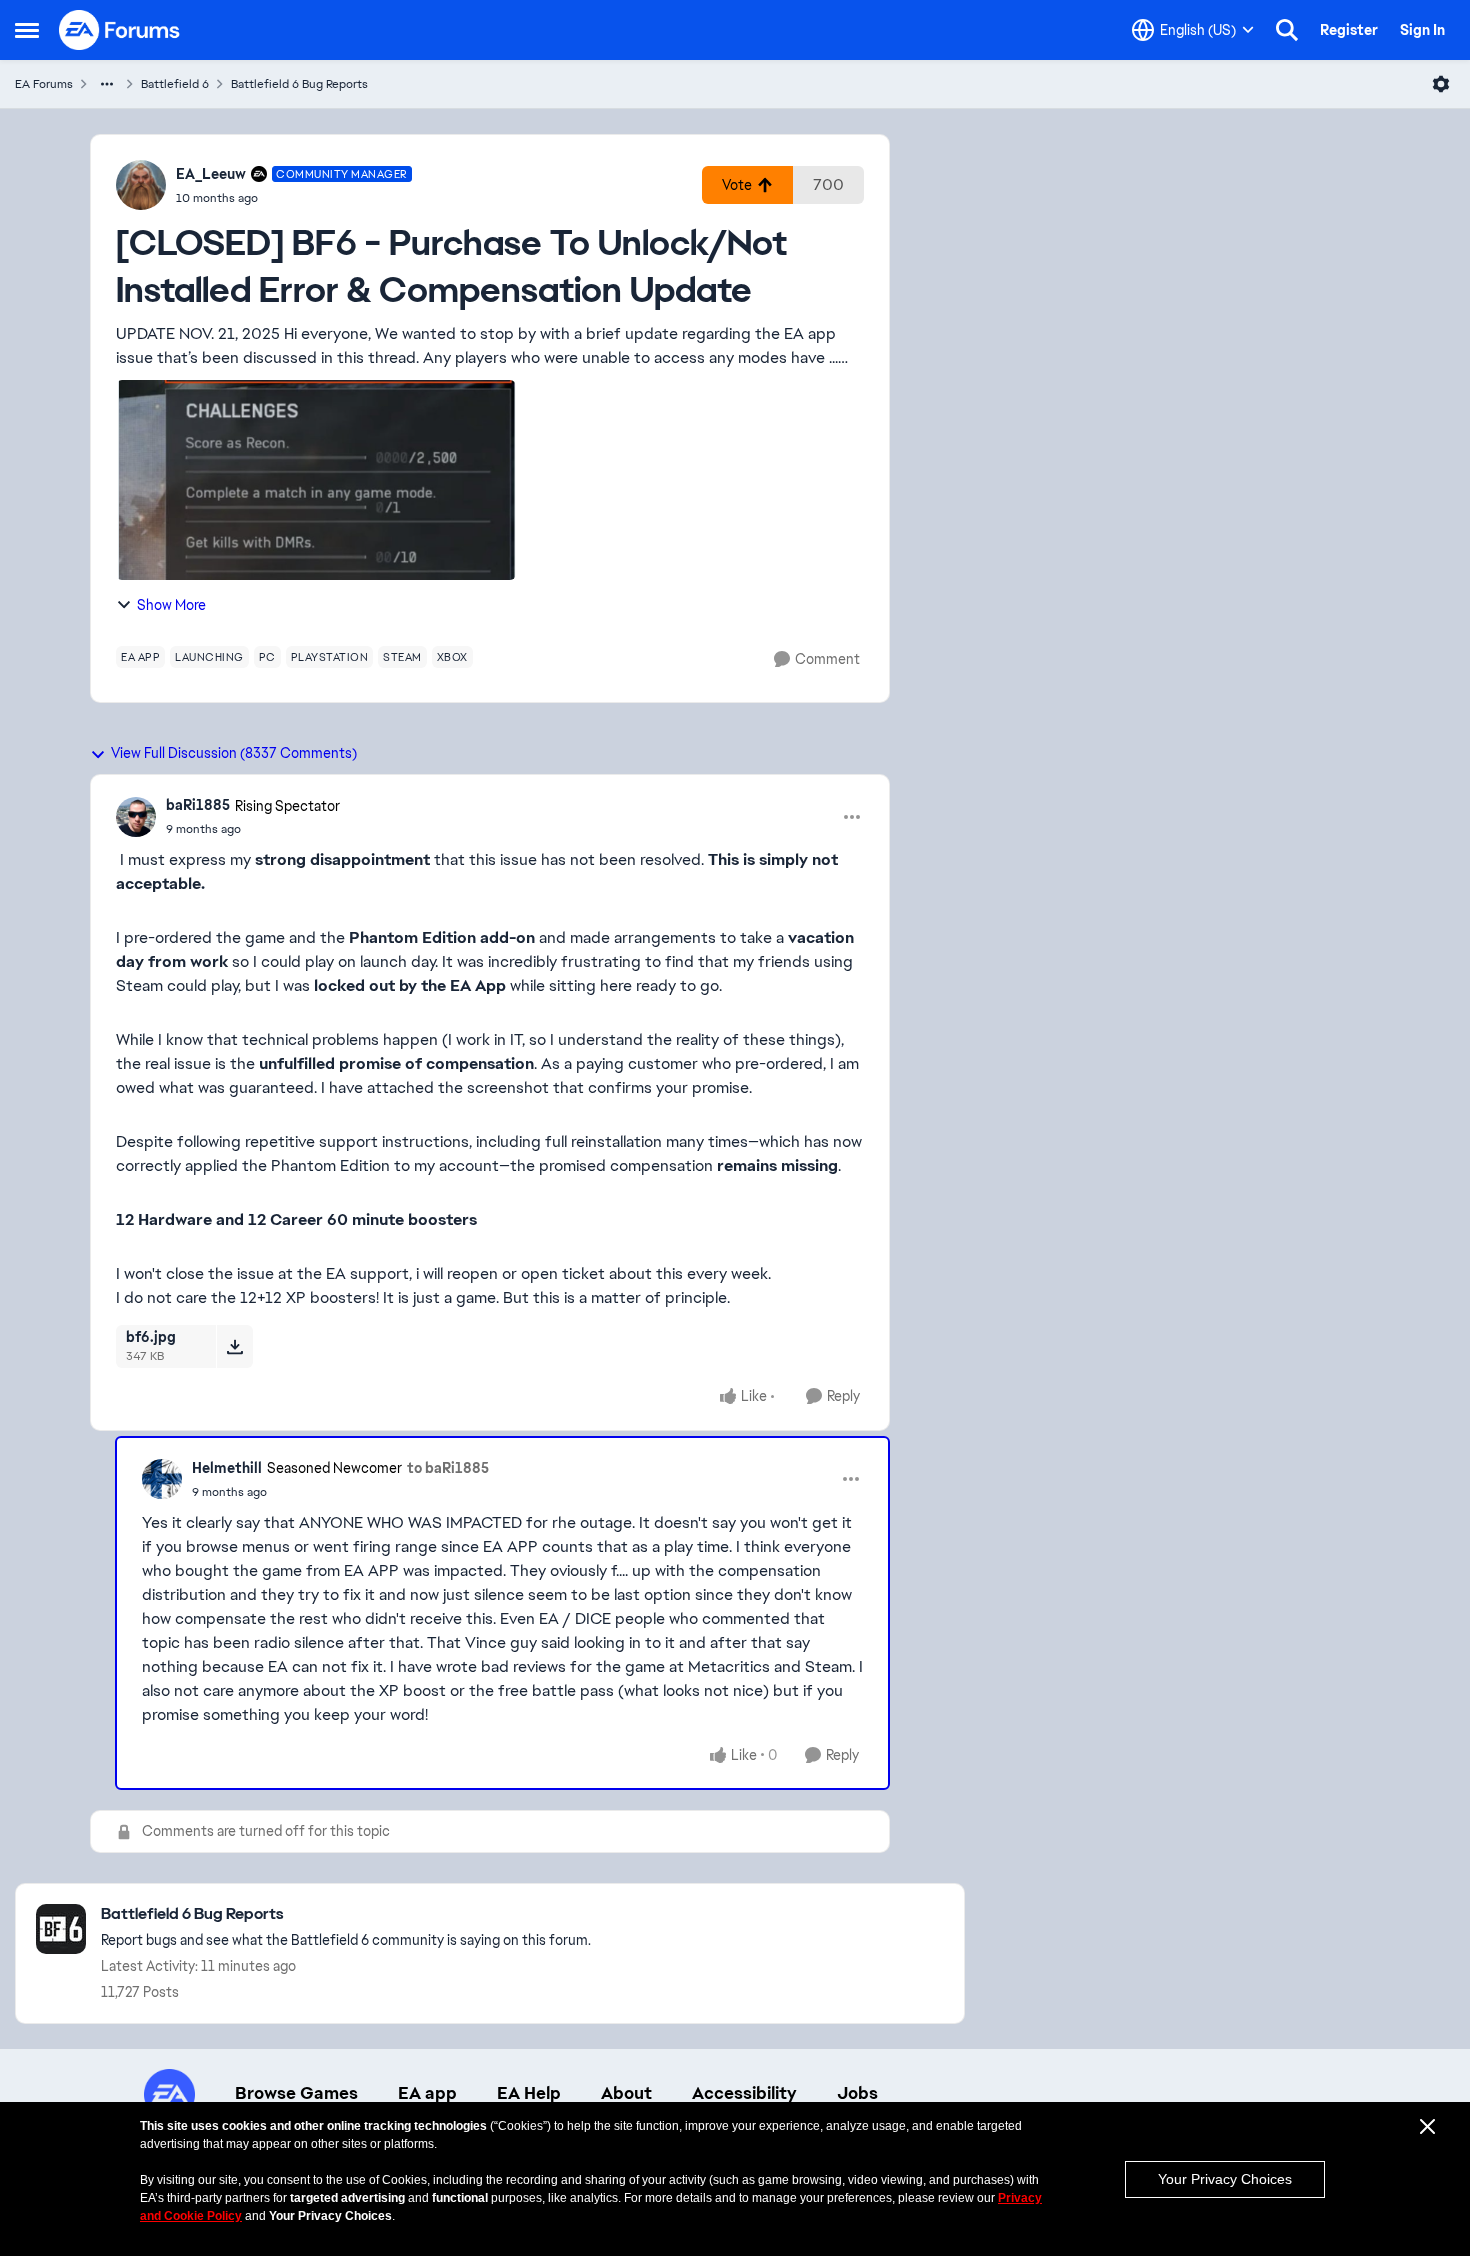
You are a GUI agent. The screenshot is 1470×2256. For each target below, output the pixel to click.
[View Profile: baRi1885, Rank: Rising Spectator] (136, 817)
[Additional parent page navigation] (107, 84)
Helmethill (227, 1468)
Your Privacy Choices (1225, 2179)
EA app (427, 2093)
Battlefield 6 (175, 84)
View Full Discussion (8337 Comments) (234, 753)
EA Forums (44, 84)
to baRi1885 (448, 1468)
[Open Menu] (1441, 84)
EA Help (529, 2093)
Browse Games (296, 2093)
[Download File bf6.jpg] (234, 1346)
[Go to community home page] (120, 30)
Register (1349, 30)
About (626, 2093)
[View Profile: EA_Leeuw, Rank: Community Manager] (141, 185)
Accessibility (744, 2093)
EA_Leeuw (211, 174)
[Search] (1287, 30)
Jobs (857, 2093)
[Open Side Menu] (27, 30)
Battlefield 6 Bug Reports (299, 84)
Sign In (1422, 30)
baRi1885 (198, 805)
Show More (171, 605)
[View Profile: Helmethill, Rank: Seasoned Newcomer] (162, 1479)
